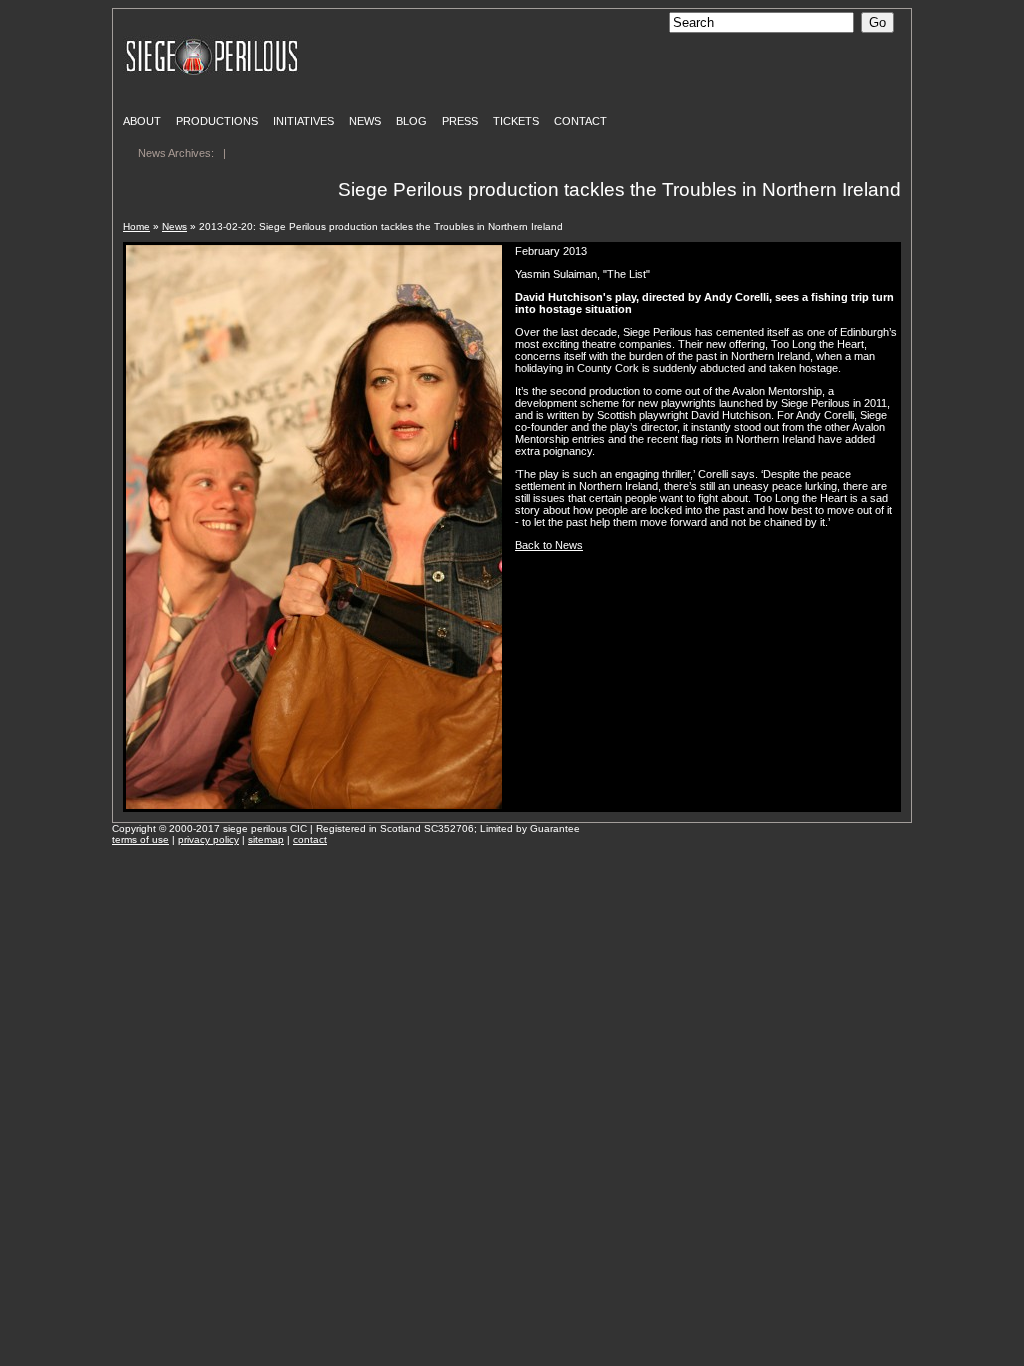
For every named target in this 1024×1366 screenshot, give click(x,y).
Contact (580, 121)
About (142, 121)
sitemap (266, 839)
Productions (217, 121)
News (365, 121)
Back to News (549, 545)
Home (136, 226)
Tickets (516, 121)
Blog (411, 121)
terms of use (140, 839)
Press (460, 121)
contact (310, 839)
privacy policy (208, 839)
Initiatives (303, 121)
